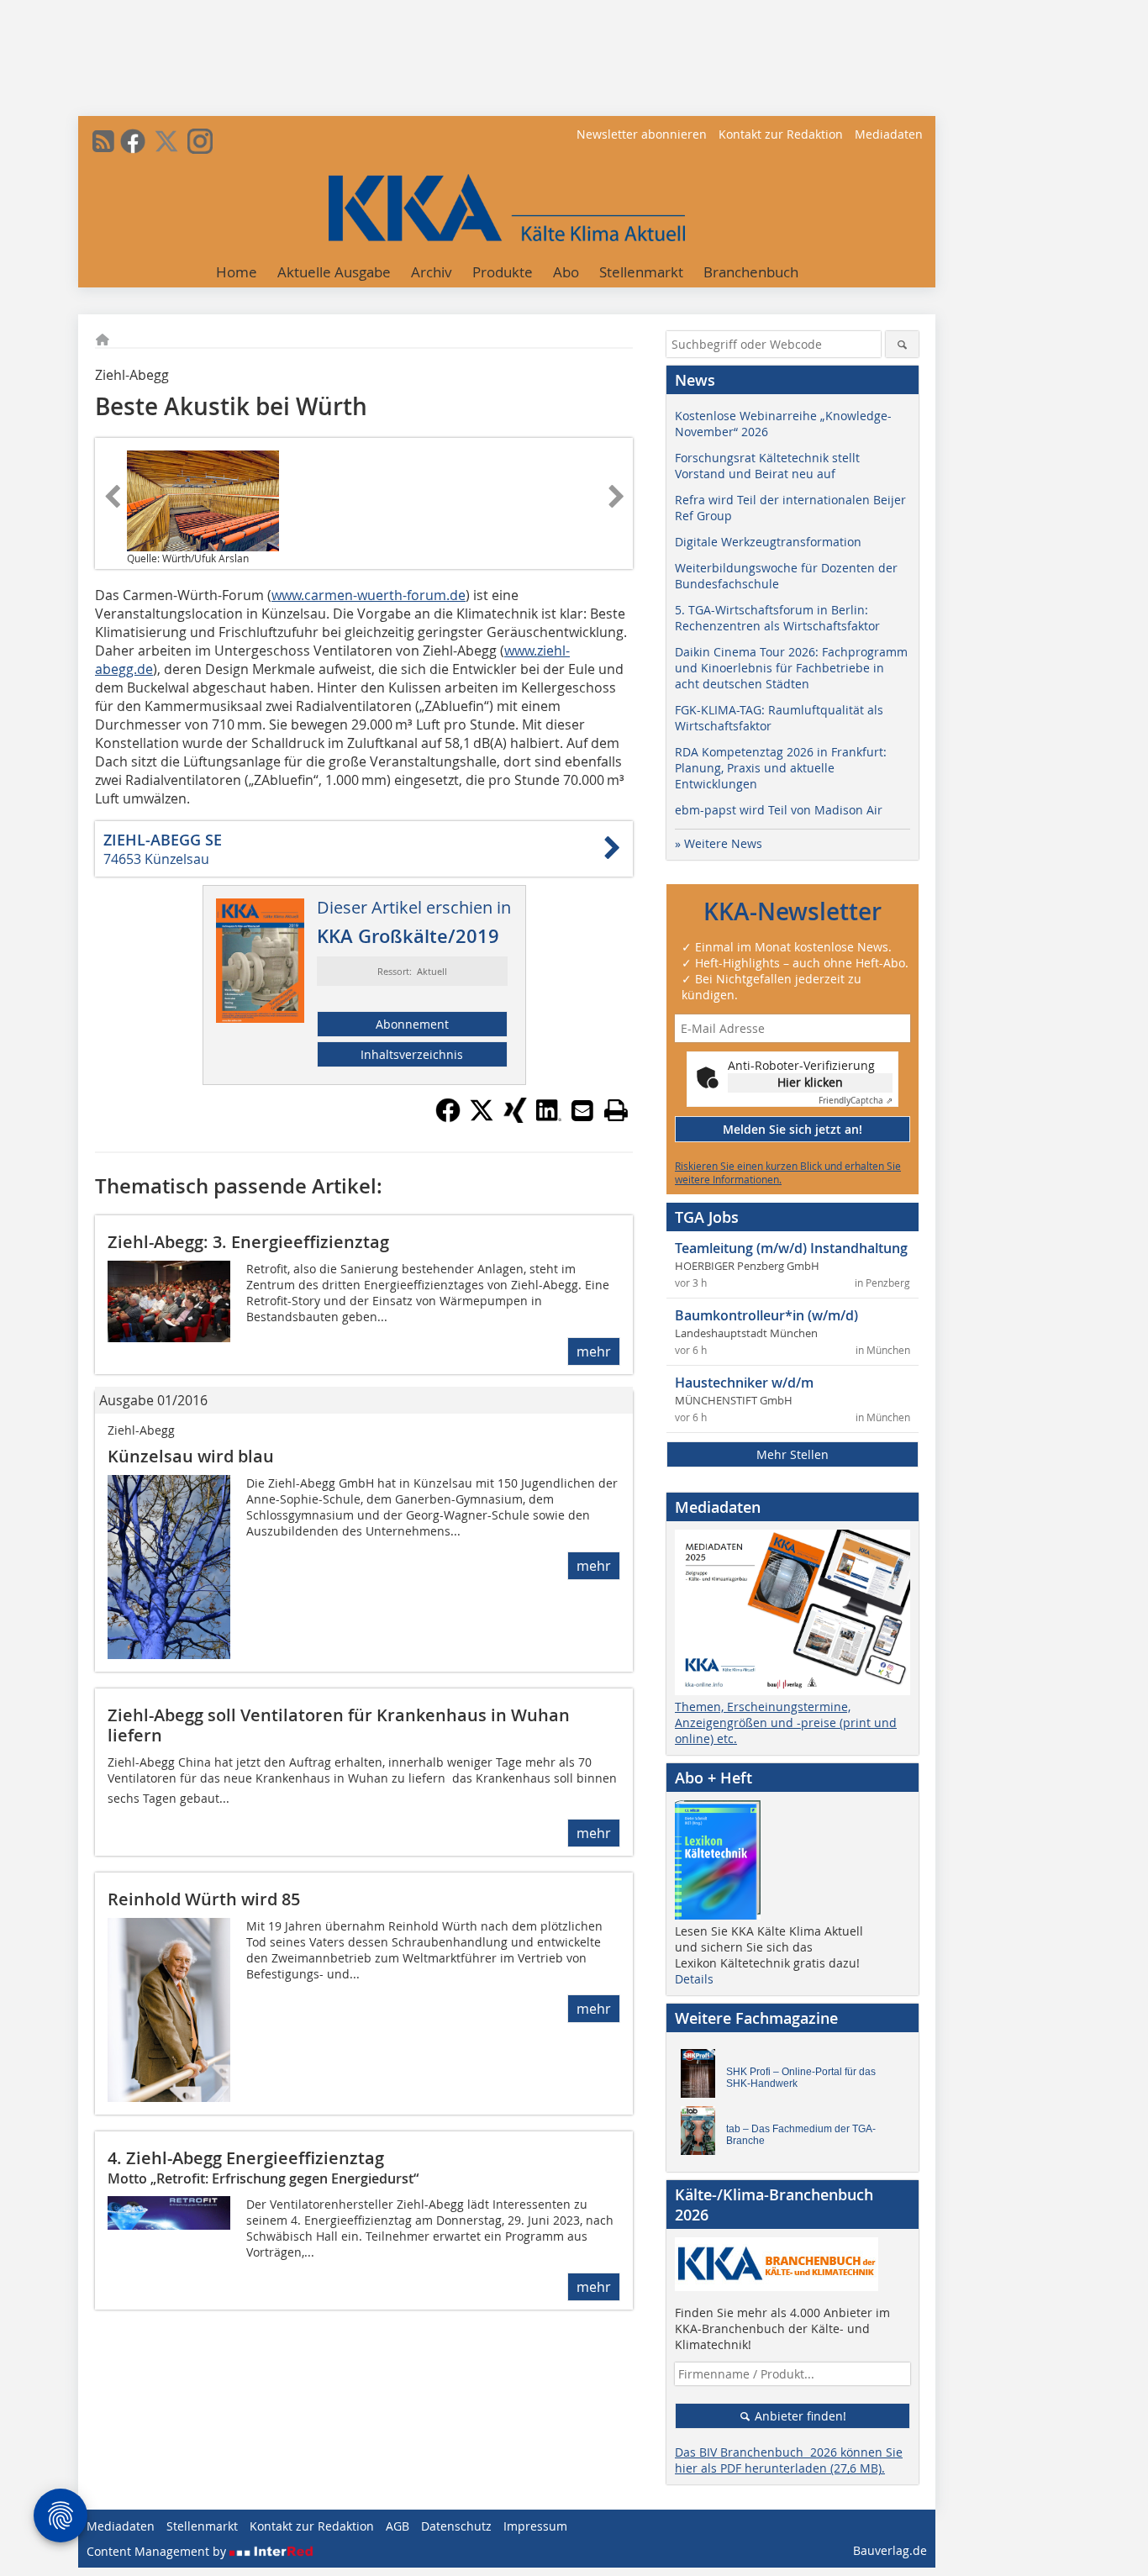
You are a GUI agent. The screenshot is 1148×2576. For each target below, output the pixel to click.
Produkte (503, 272)
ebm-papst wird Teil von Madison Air (779, 810)
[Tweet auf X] (482, 1118)
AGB (398, 2526)
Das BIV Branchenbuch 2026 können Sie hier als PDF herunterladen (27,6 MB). (789, 2460)
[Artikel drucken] (616, 1110)
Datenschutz (456, 2526)
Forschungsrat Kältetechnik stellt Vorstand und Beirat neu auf (767, 466)
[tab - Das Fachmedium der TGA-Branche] (703, 2135)
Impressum (535, 2526)
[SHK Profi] (703, 2078)
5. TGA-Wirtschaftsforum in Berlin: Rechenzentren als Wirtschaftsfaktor (777, 618)
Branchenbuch (751, 272)
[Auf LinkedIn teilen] (549, 1118)
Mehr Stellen (793, 1454)
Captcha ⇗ (856, 1101)
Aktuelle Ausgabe (334, 272)
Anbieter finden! (799, 2416)
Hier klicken (810, 1082)
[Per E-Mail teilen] (582, 1110)
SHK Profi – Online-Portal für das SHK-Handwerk (801, 2078)
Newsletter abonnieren (642, 134)
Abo (566, 272)
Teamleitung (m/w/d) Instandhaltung (791, 1248)
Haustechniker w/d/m (744, 1383)
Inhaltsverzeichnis (412, 1054)
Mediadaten (889, 134)
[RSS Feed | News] (103, 141)
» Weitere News (719, 843)
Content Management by (158, 2551)
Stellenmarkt (641, 272)
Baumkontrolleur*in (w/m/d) (766, 1315)
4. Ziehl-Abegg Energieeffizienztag (246, 2158)
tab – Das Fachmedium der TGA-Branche (801, 2135)
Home (237, 272)
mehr (594, 1351)
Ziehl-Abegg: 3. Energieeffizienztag (248, 1242)
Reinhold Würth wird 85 (204, 1899)
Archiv (432, 272)
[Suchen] (902, 344)
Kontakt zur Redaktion (781, 134)
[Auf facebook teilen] (448, 1118)
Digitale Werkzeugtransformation (768, 542)
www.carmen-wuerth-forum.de (369, 595)
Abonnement (412, 1024)
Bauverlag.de (890, 2550)
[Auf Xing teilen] (515, 1118)
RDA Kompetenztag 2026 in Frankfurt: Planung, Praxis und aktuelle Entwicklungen (781, 768)
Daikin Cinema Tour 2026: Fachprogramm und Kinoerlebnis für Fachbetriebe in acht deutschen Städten (791, 668)
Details (694, 1979)
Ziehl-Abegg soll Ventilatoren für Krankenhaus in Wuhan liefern (339, 1725)
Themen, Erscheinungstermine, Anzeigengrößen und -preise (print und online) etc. (786, 1723)
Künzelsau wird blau (191, 1456)
